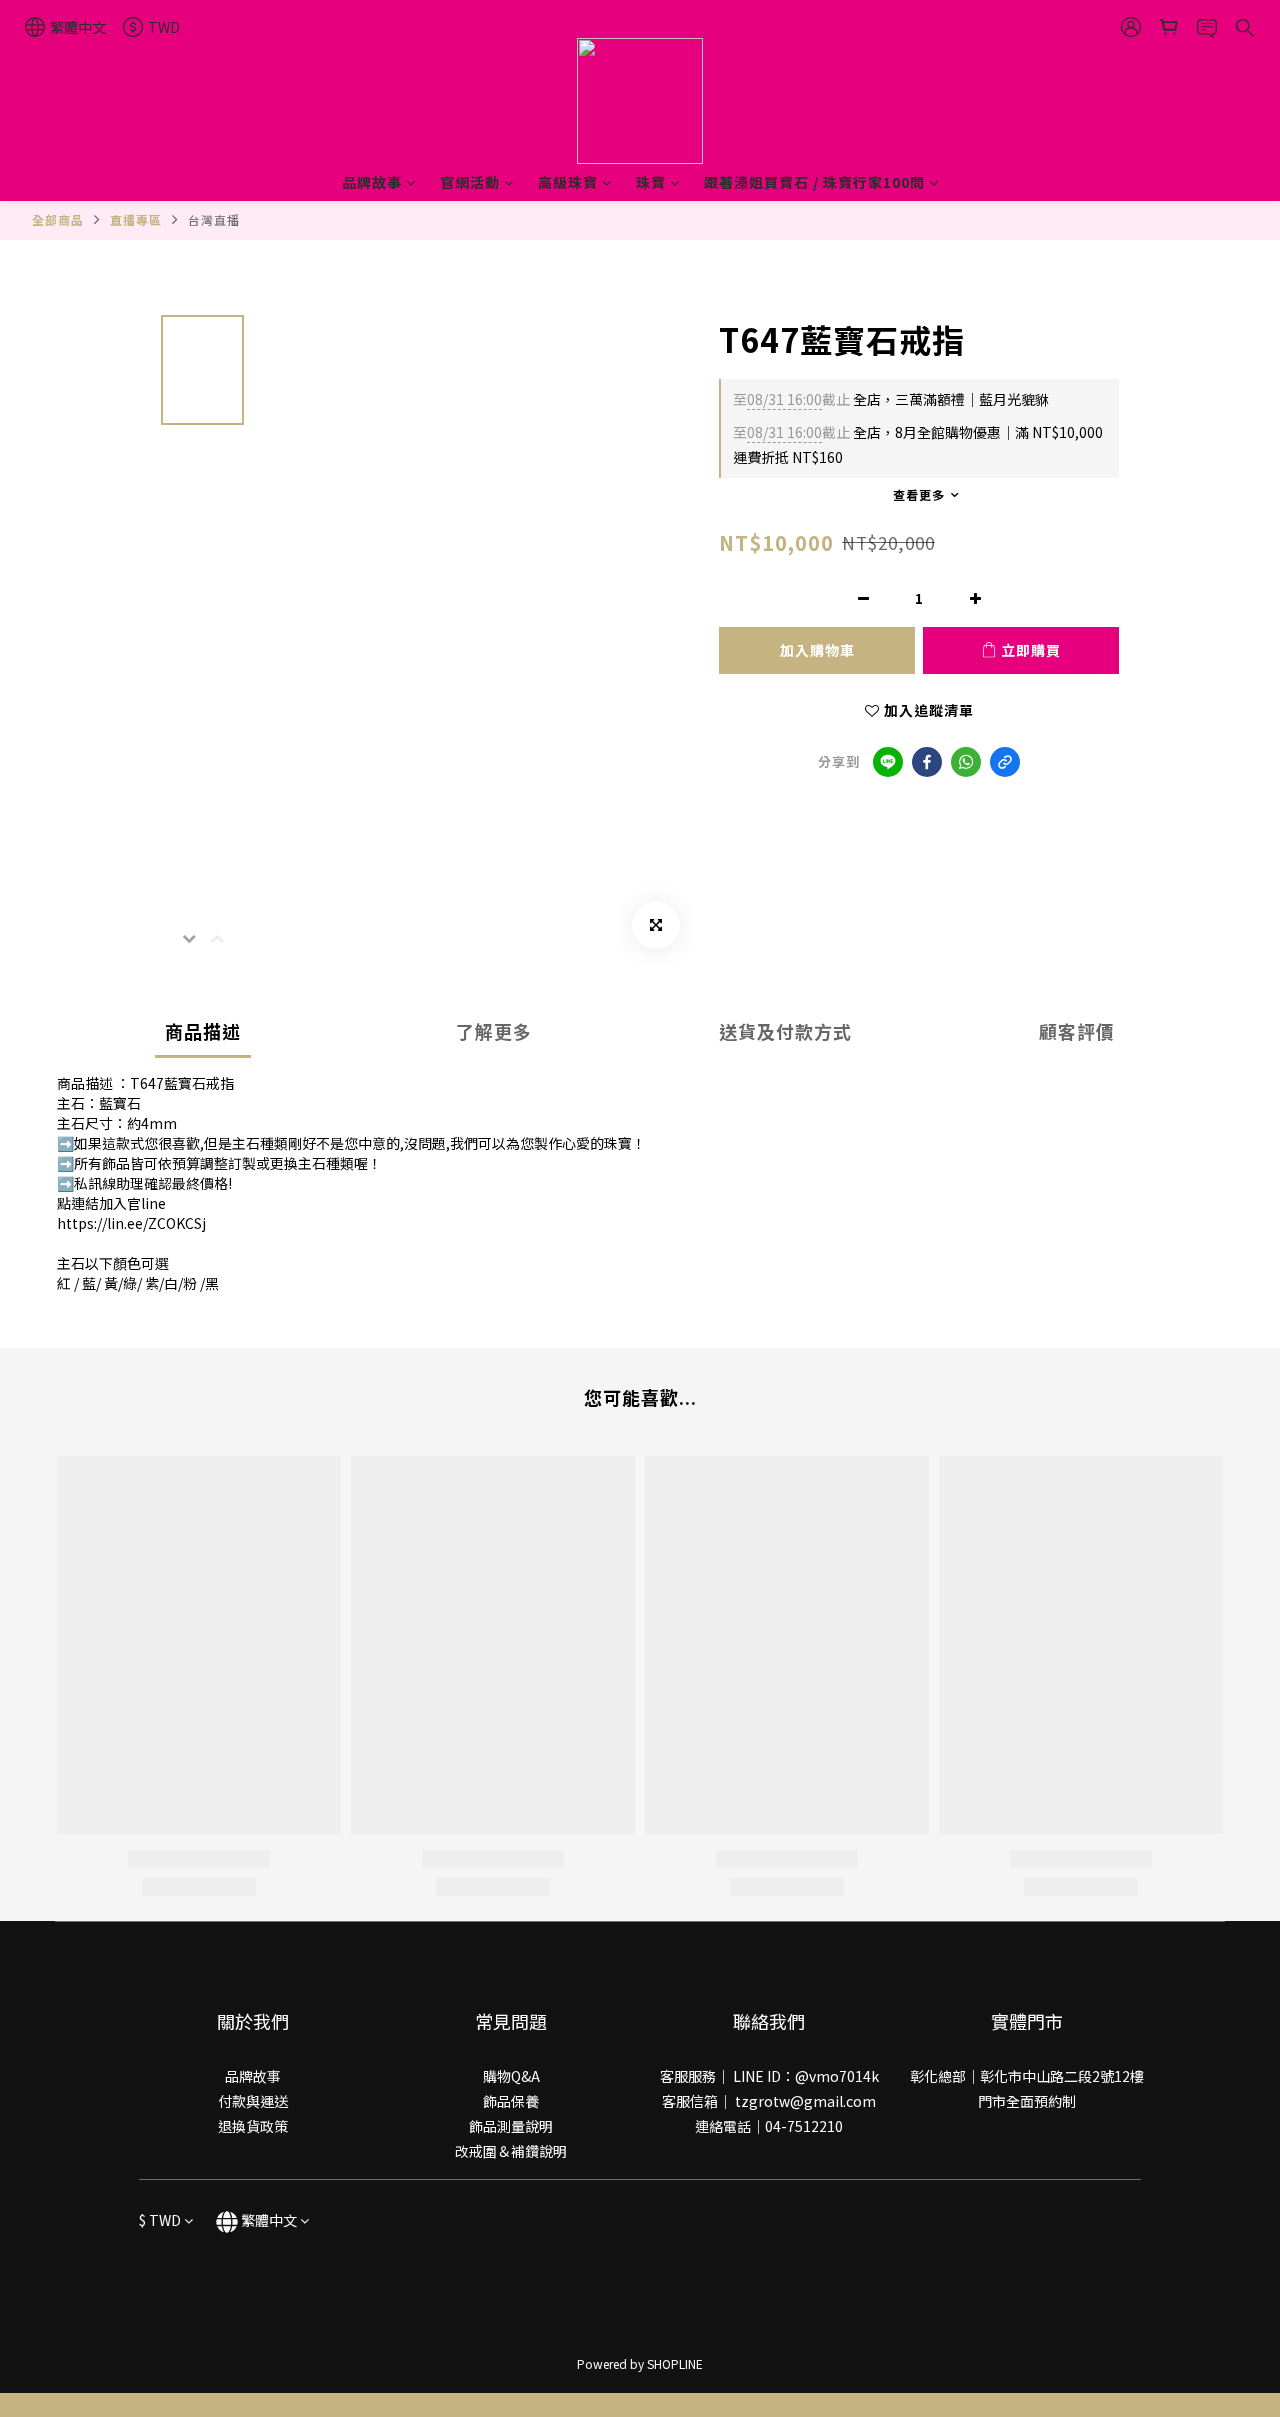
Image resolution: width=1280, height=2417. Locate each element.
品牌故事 (372, 182)
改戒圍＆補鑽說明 (511, 2151)
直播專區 (136, 219)
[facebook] (927, 762)
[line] (888, 762)
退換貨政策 (253, 2126)
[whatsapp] (966, 762)
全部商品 (58, 219)
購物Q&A (511, 2076)
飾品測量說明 (511, 2126)
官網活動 (470, 182)
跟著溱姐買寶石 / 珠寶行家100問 (814, 182)
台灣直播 (214, 219)
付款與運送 (253, 2101)
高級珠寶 (568, 182)
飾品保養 (511, 2101)
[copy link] (1005, 762)
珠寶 (651, 182)
